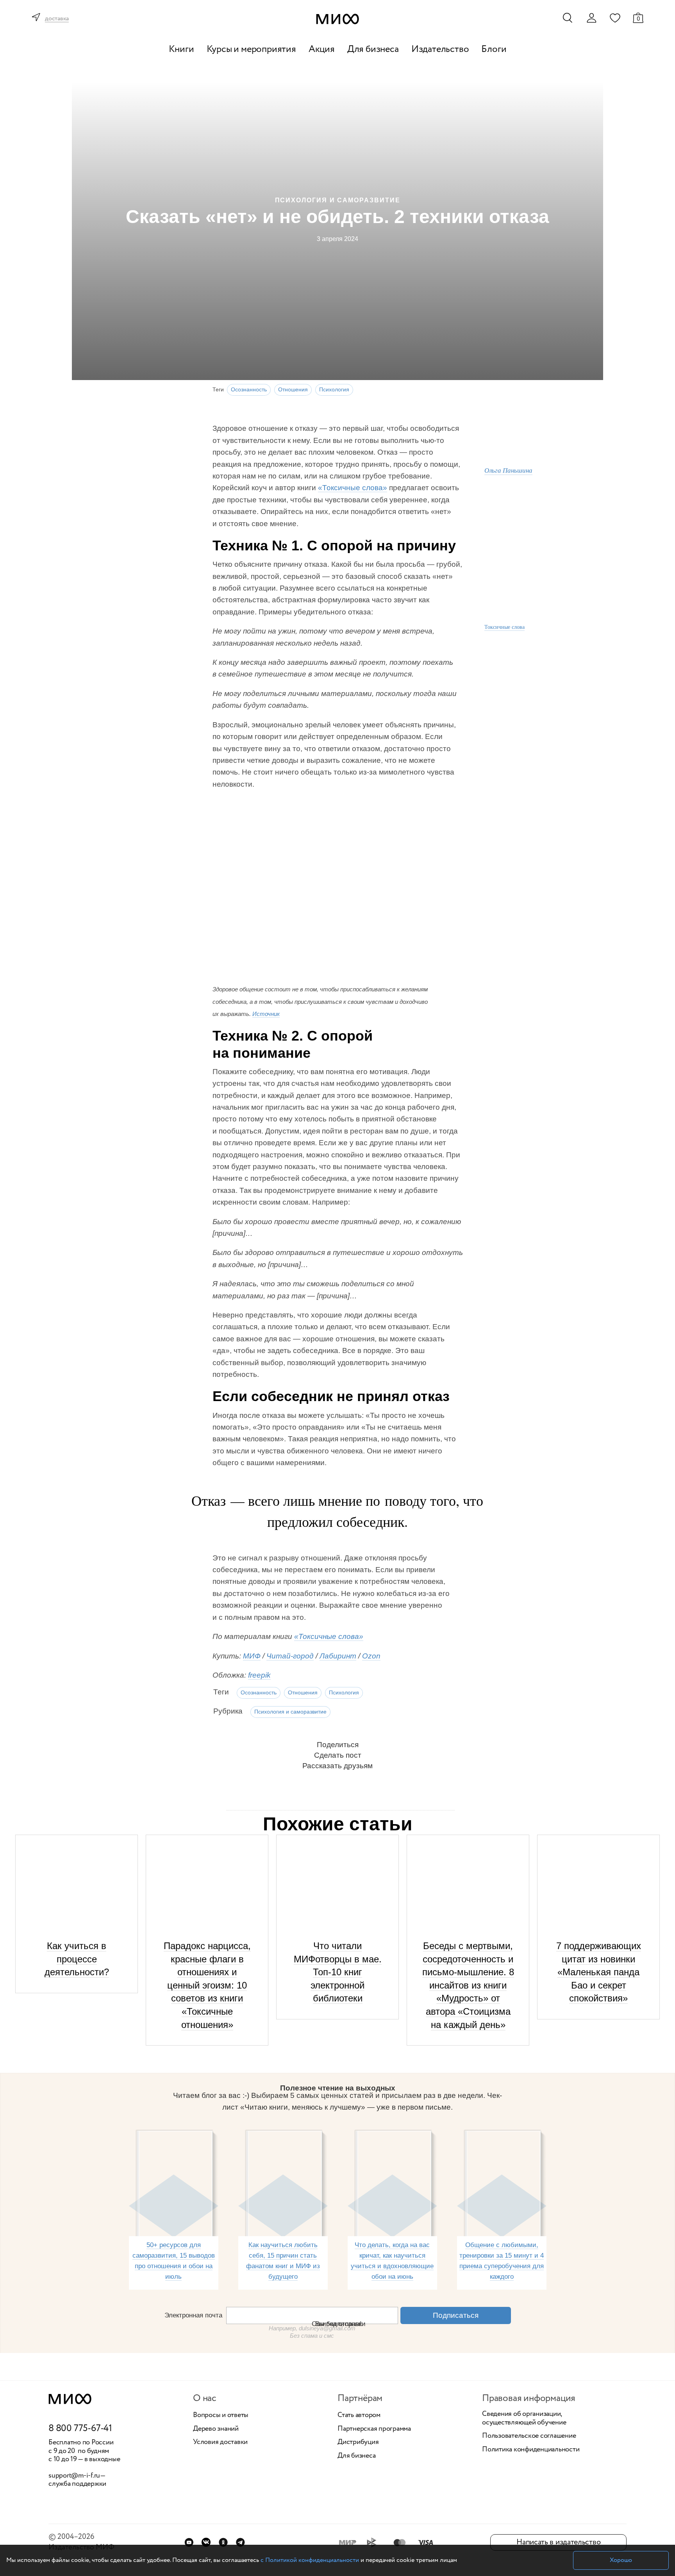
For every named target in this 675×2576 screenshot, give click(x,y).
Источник (266, 1014)
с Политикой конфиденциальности (310, 2560)
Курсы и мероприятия (251, 49)
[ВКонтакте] (206, 2542)
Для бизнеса (373, 49)
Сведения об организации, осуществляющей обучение (524, 2418)
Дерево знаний (216, 2429)
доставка (57, 19)
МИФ (252, 1656)
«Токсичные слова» (353, 488)
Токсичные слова (504, 627)
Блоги (494, 49)
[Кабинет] (591, 18)
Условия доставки (220, 2442)
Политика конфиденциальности (531, 2450)
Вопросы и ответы (221, 2415)
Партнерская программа (374, 2429)
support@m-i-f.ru (74, 2476)
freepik (259, 1675)
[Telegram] (240, 2542)
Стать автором (359, 2415)
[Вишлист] (615, 18)
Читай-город (290, 1656)
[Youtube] (189, 2542)
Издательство (440, 49)
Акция (322, 49)
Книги (181, 49)
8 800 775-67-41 (80, 2429)
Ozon (371, 1656)
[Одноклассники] (223, 2542)
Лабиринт (338, 1656)
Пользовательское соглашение (529, 2436)
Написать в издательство (558, 2542)
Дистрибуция (358, 2442)
